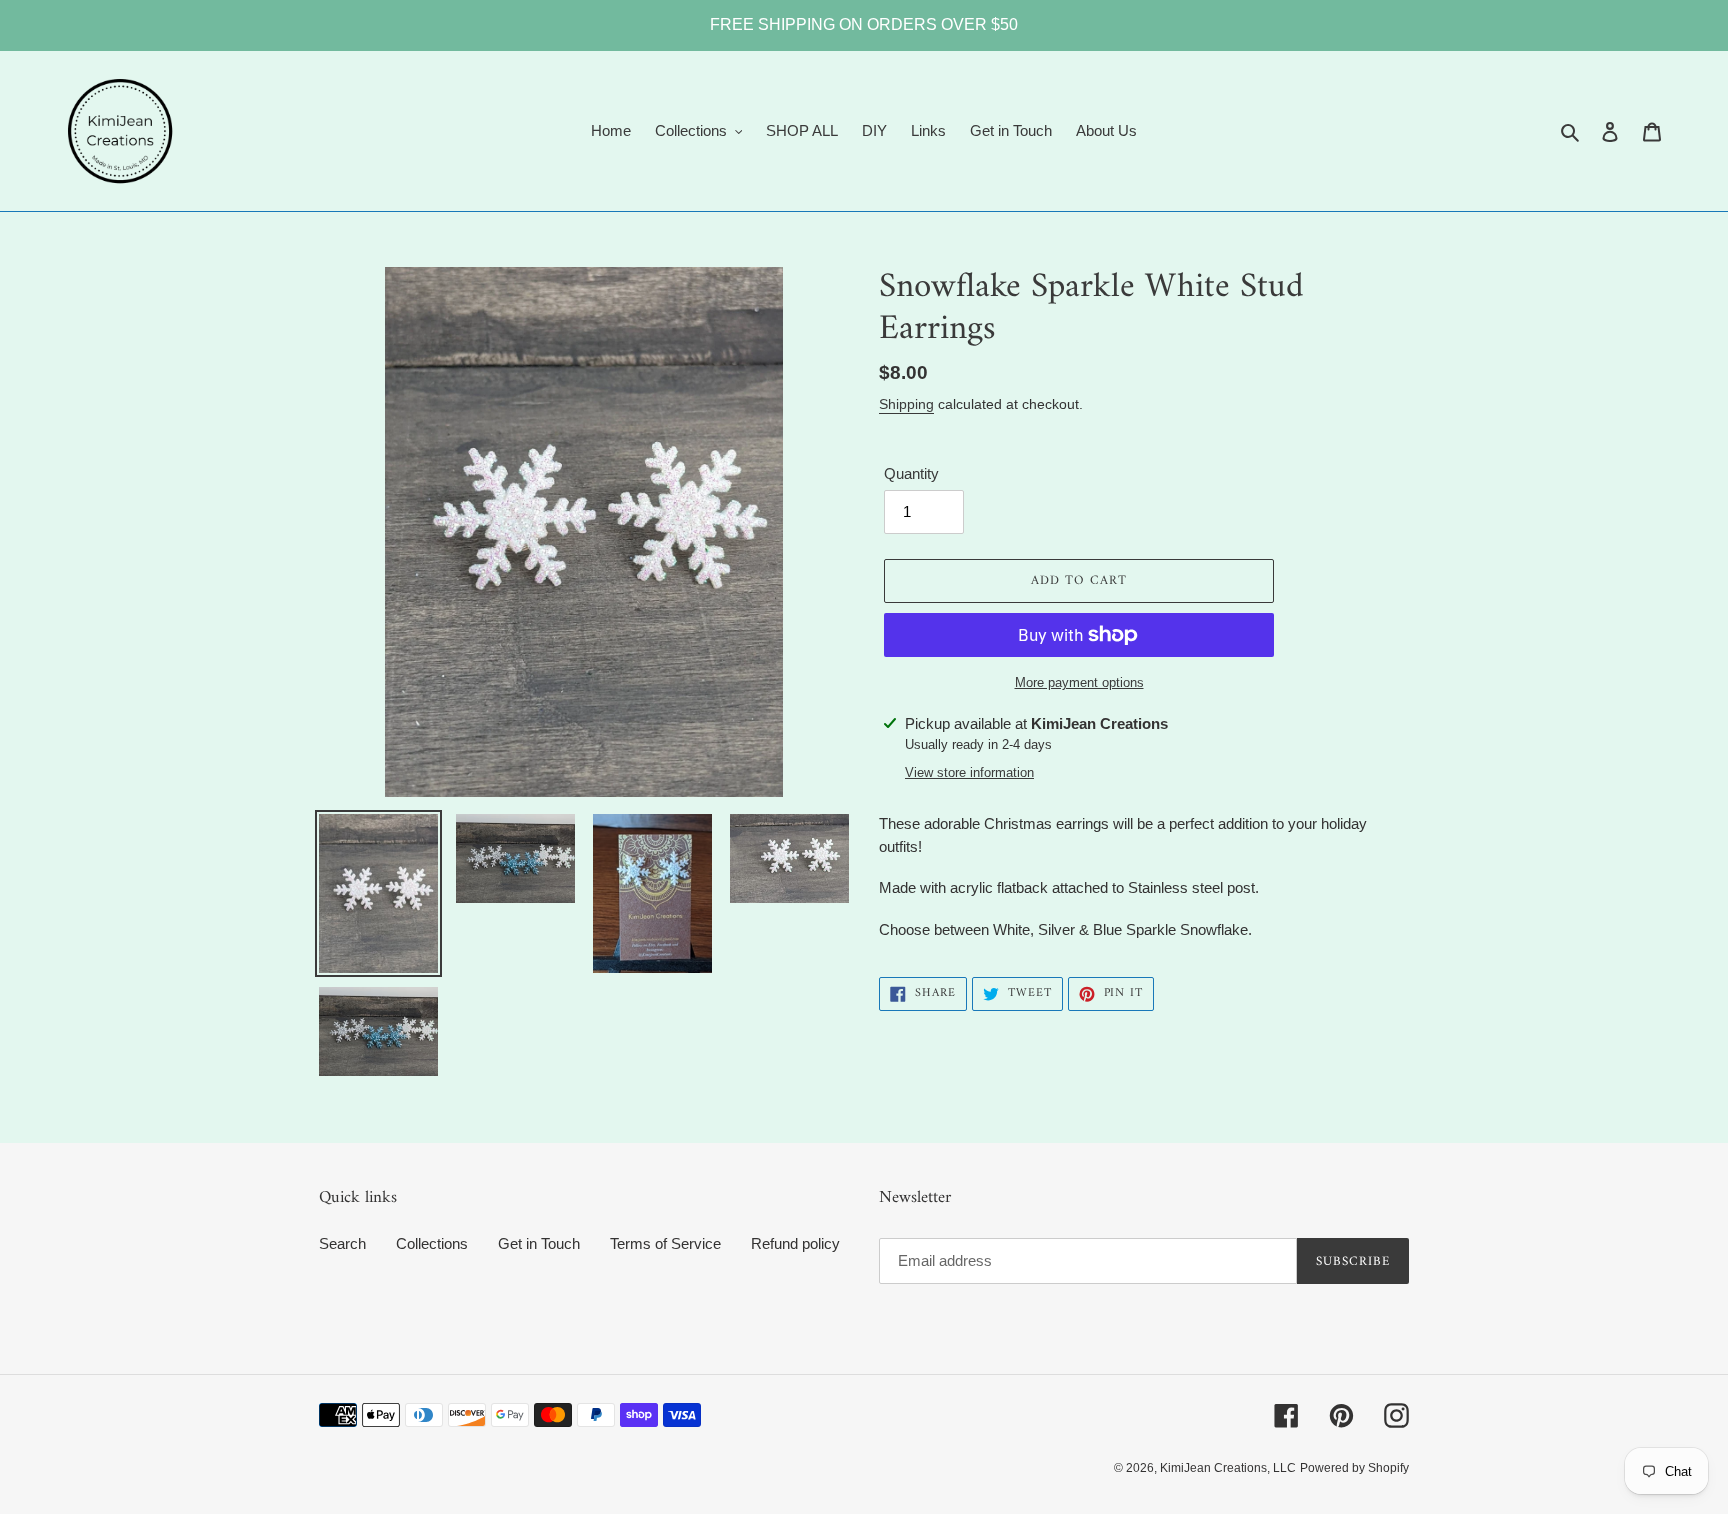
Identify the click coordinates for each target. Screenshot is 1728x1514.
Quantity (911, 473)
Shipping (906, 404)
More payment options (1079, 682)
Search (342, 1243)
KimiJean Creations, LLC (1228, 1468)
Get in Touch (539, 1243)
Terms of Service (665, 1243)
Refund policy (795, 1243)
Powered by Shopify (1354, 1468)
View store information (969, 772)
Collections (432, 1243)
